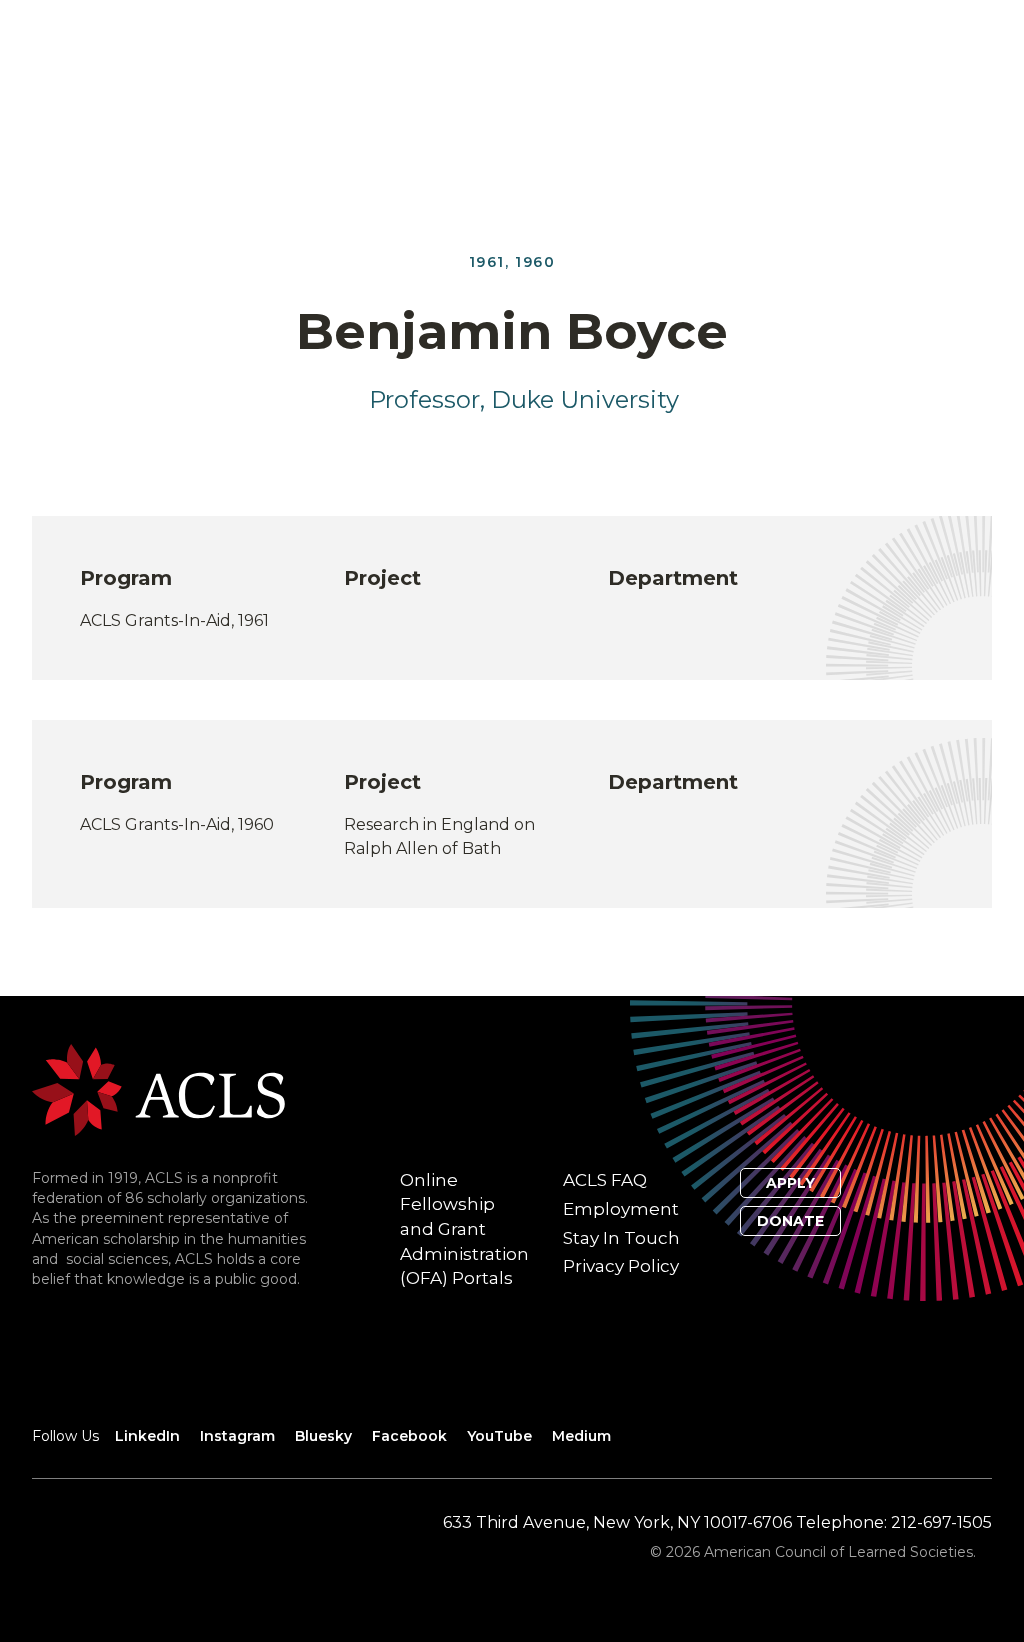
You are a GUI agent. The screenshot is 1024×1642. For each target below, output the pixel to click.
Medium (581, 1436)
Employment (621, 1209)
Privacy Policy (621, 1266)
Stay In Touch (621, 1238)
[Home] (158, 1088)
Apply (790, 1183)
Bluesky (323, 1436)
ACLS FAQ (605, 1180)
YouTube (499, 1436)
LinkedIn (147, 1436)
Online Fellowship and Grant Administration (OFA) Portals (464, 1229)
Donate (790, 1221)
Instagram (237, 1436)
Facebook (409, 1436)
